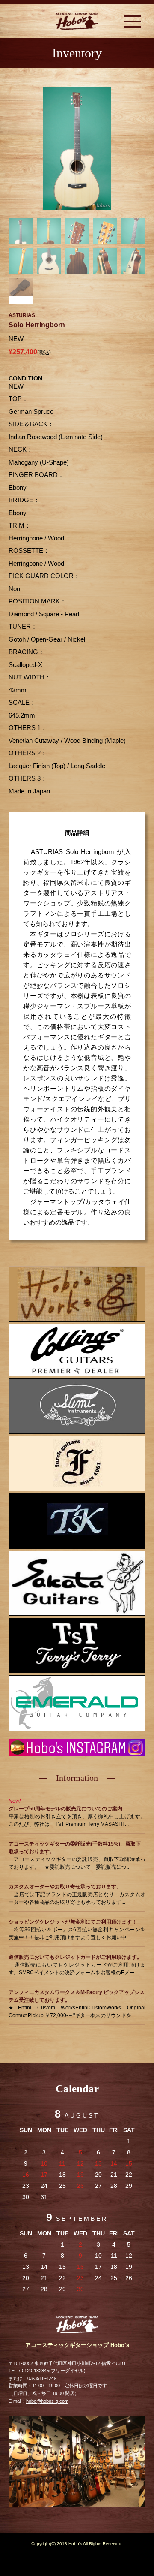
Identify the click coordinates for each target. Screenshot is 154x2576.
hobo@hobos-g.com (47, 2401)
